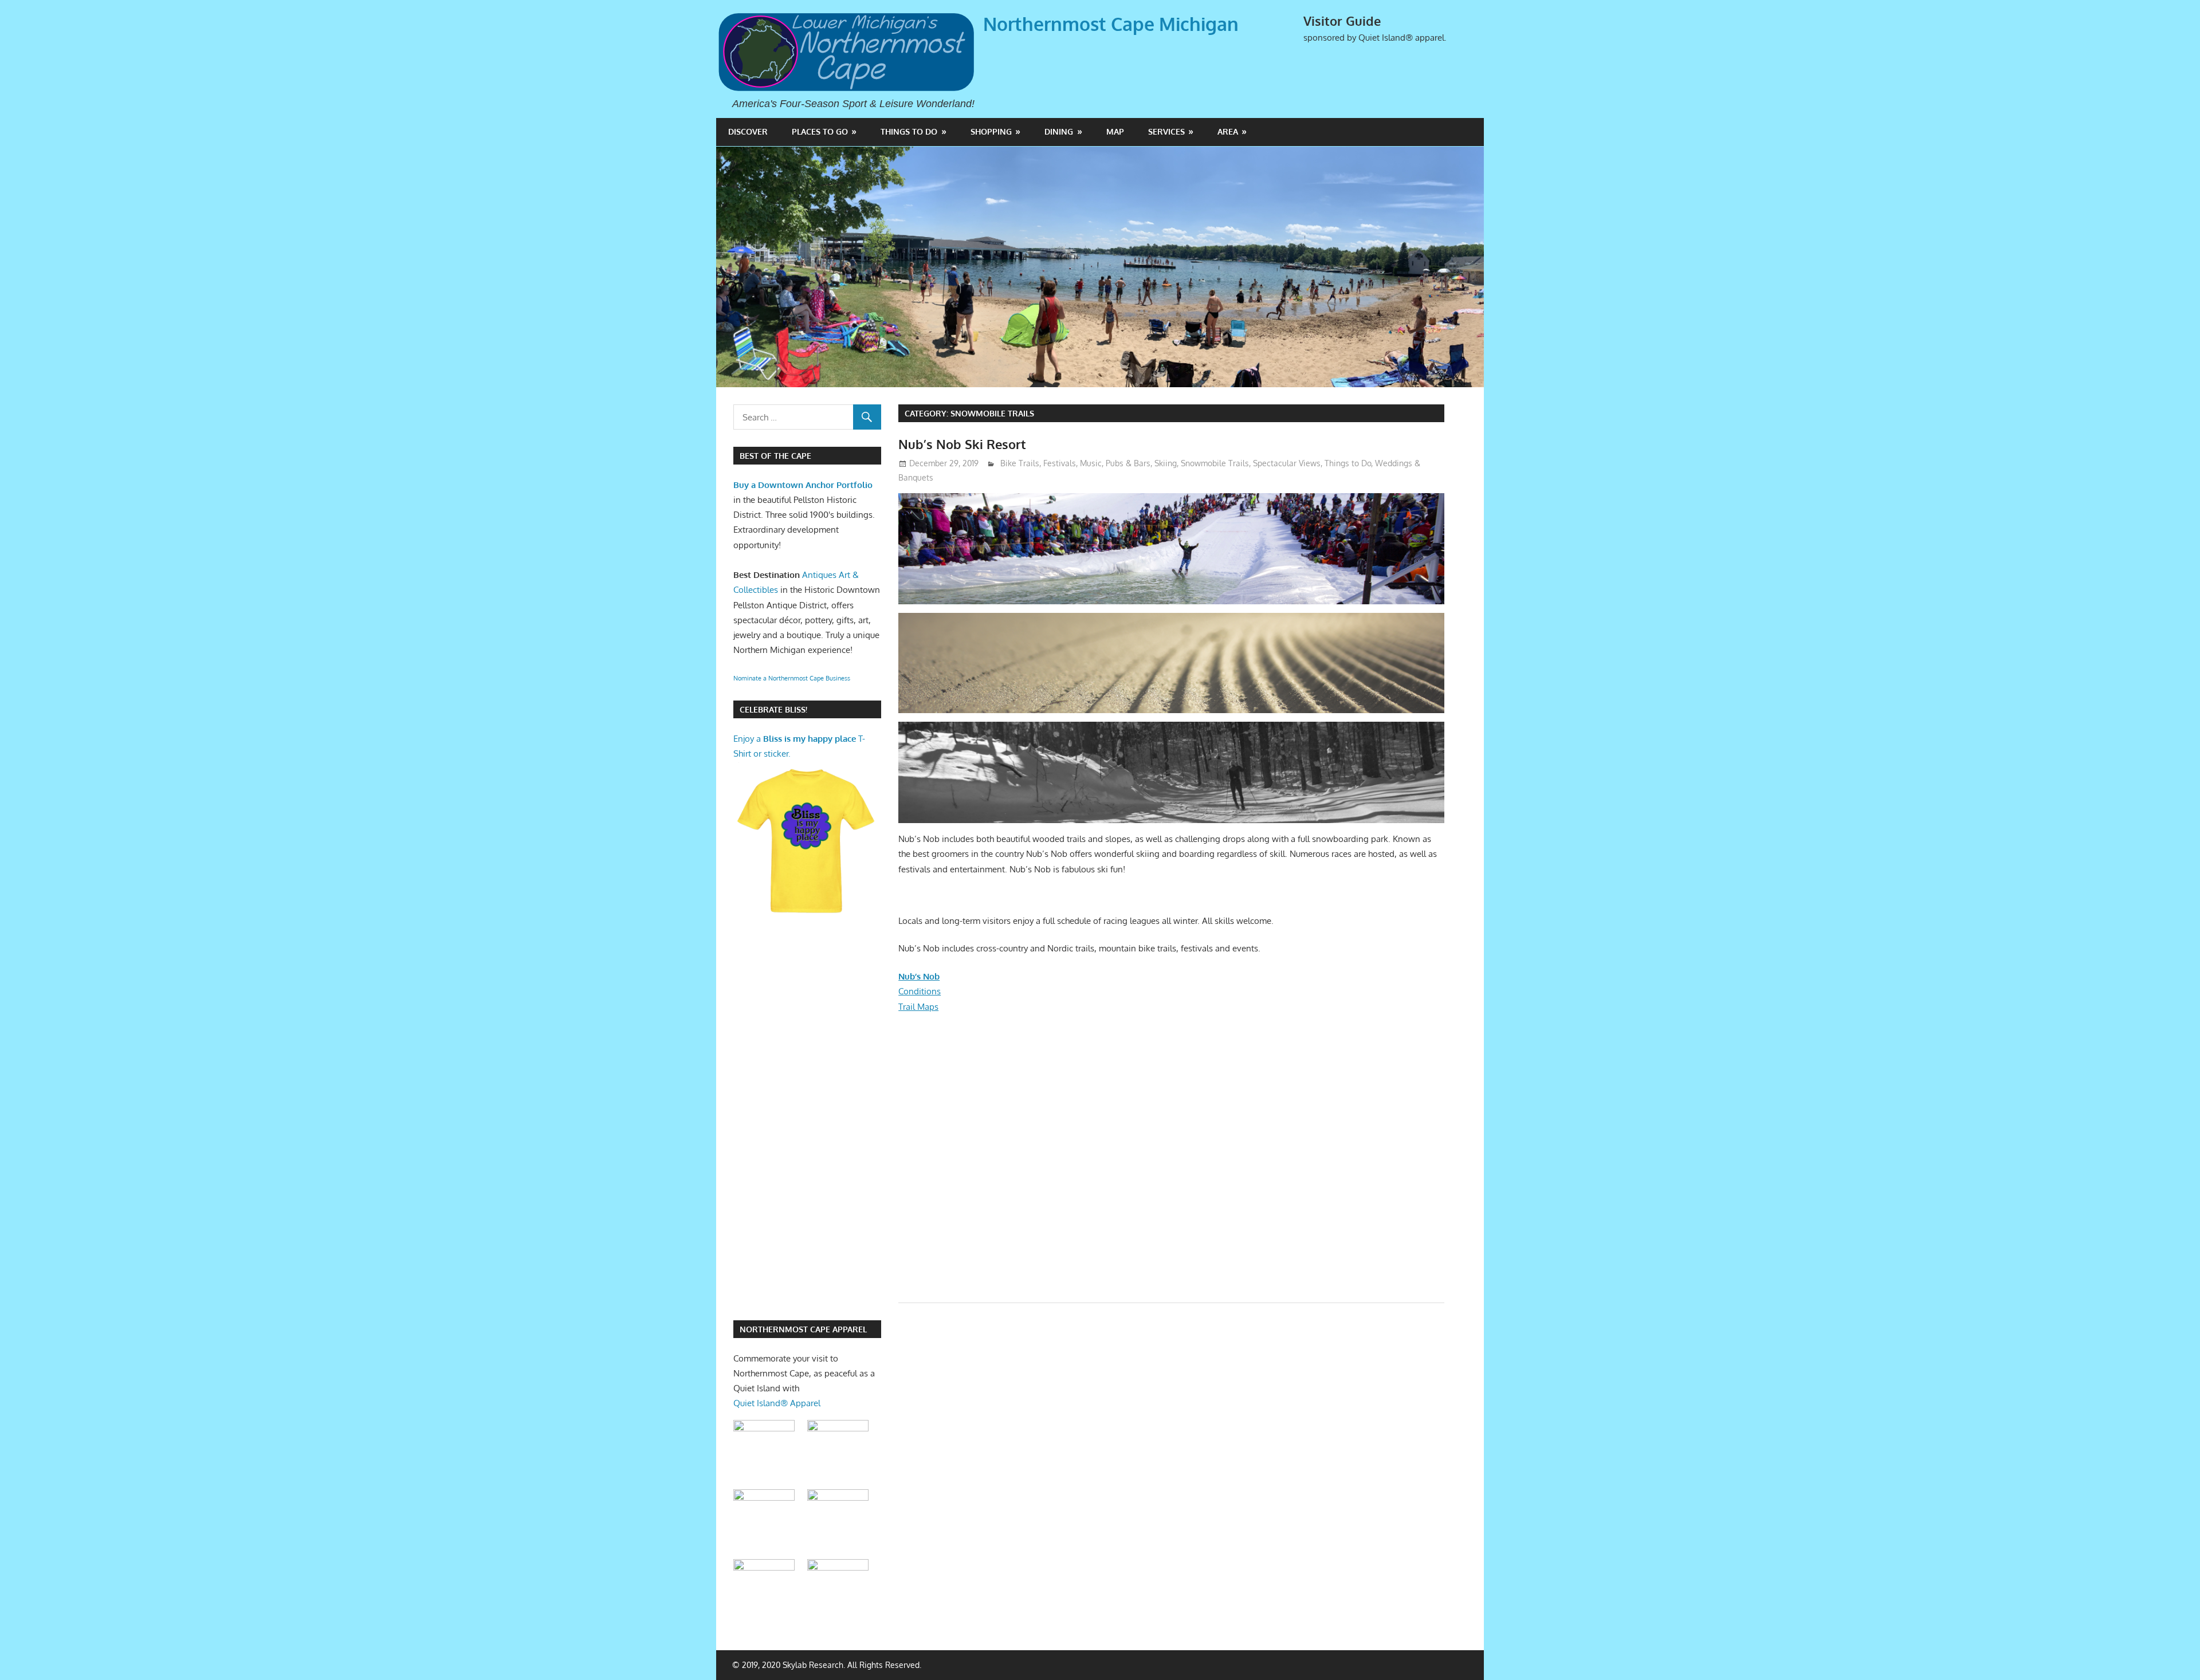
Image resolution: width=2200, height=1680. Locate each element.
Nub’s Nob (919, 976)
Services (1166, 131)
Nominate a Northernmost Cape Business (792, 678)
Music (1091, 463)
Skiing (1166, 463)
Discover (748, 131)
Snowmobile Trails (1215, 463)
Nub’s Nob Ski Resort (962, 444)
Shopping (991, 131)
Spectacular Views (1287, 463)
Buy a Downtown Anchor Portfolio (803, 485)
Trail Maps (918, 1007)
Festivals (1060, 463)
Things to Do (909, 131)
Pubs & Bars (1128, 463)
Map (1115, 131)
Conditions (920, 991)
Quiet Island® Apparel (777, 1403)
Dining (1059, 131)
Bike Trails (1020, 463)
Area (1228, 131)
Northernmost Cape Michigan (1111, 24)
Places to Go (820, 131)
